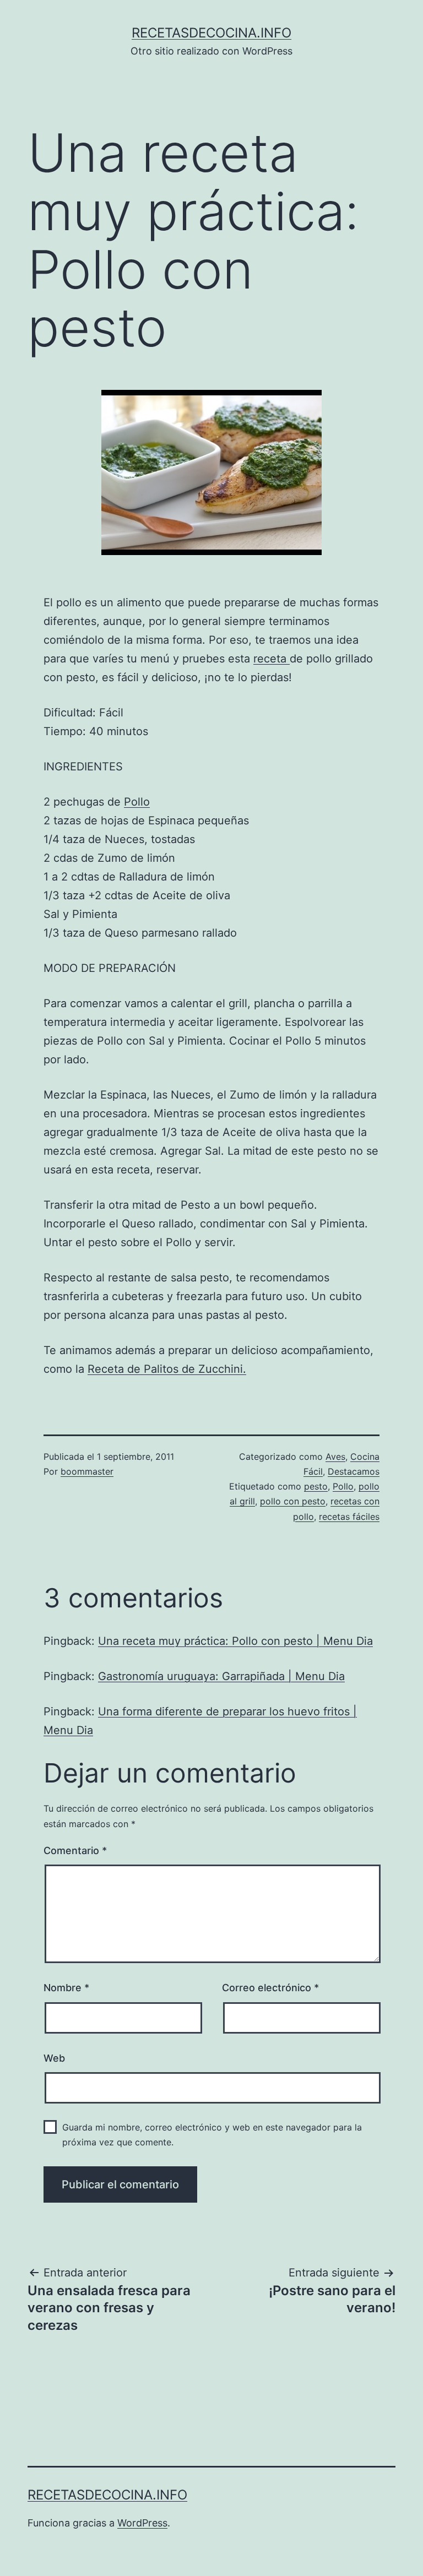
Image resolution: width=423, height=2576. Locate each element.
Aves (335, 1457)
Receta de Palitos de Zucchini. (167, 1369)
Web (54, 2058)
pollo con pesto (293, 1501)
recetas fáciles (349, 1517)
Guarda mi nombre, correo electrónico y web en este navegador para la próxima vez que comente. (212, 2135)
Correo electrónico (270, 1988)
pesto (316, 1486)
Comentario (75, 1851)
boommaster (87, 1471)
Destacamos (354, 1471)
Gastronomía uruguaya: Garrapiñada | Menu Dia (221, 1676)
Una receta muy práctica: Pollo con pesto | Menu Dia (235, 1641)
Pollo (137, 802)
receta (272, 659)
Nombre (66, 1988)
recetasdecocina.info (211, 33)
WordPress (142, 2523)
